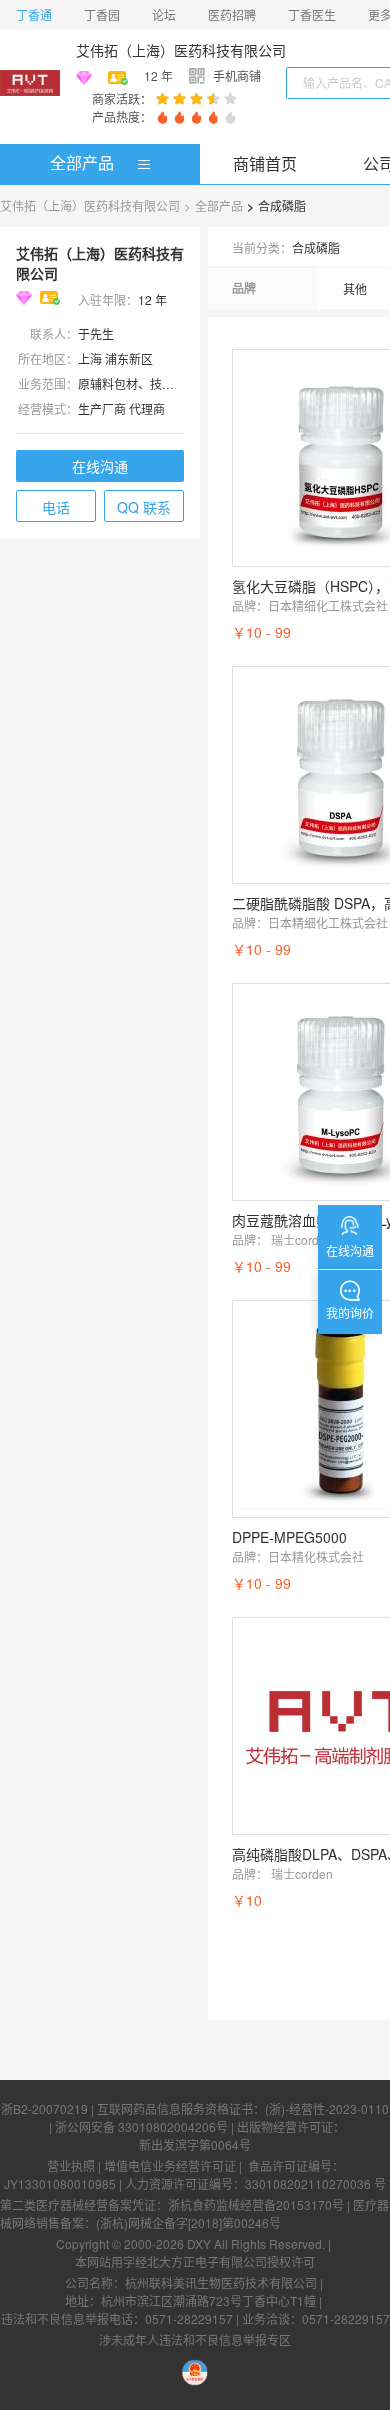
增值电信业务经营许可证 (170, 2165)
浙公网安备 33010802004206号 (141, 2126)
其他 (355, 288)
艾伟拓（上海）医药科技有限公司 (181, 50)
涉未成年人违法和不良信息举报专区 (195, 2339)
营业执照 (71, 2165)
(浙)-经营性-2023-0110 (327, 2108)
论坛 (164, 14)
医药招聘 (232, 14)
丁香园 (102, 14)
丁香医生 (312, 14)
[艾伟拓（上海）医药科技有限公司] (30, 83)
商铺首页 (265, 163)
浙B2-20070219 (44, 2108)
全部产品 (82, 162)
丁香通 (34, 14)
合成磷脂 (282, 205)
